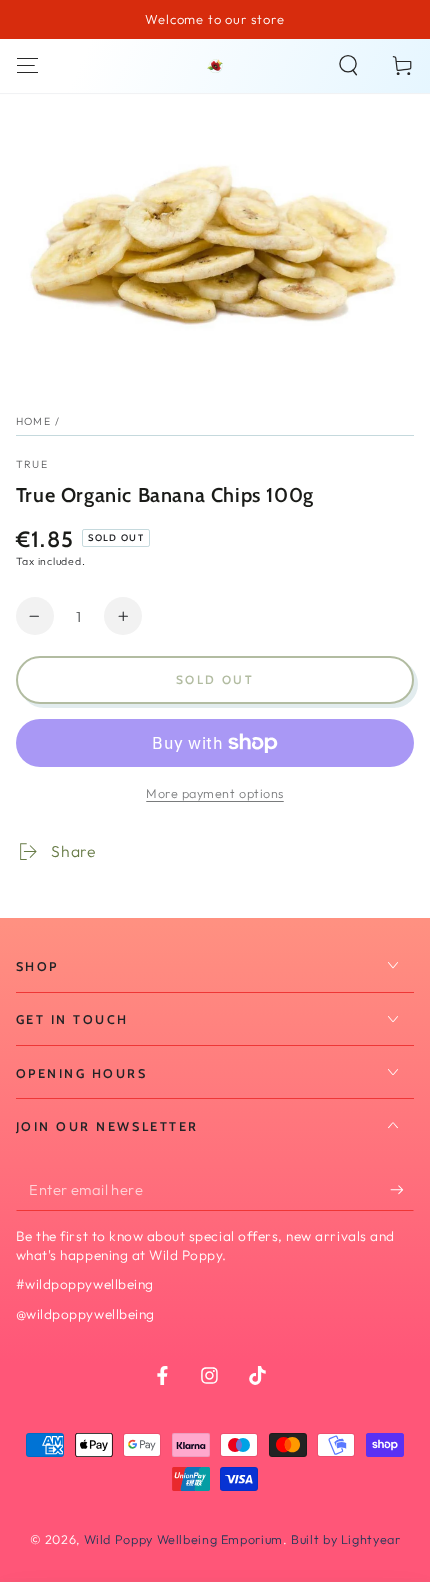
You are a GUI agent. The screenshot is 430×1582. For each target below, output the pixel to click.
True (32, 464)
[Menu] (27, 66)
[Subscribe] (402, 1190)
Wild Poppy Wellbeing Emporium (183, 1539)
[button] (348, 66)
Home (33, 421)
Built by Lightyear (345, 1539)
